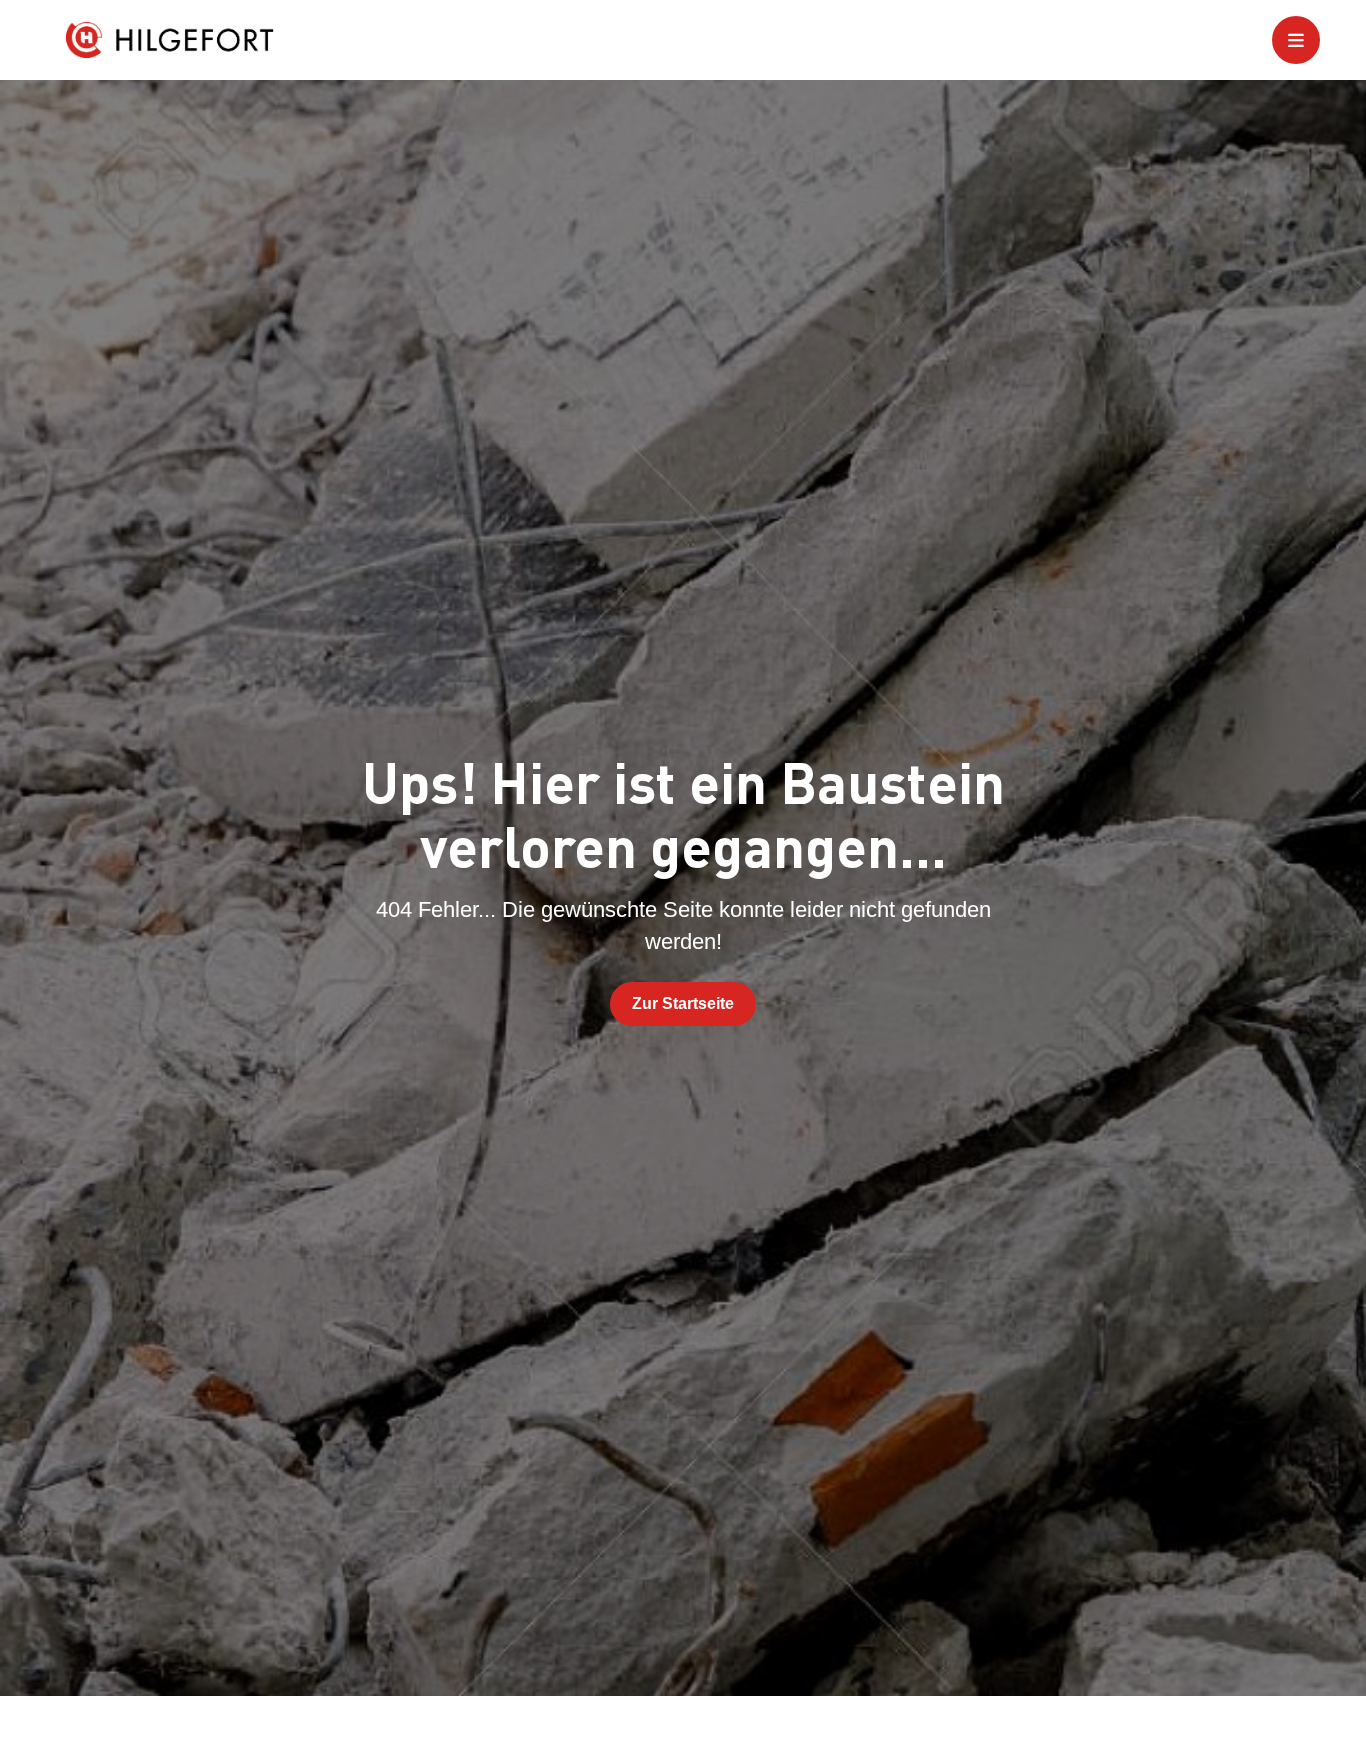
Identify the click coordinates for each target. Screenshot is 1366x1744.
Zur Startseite (683, 1003)
